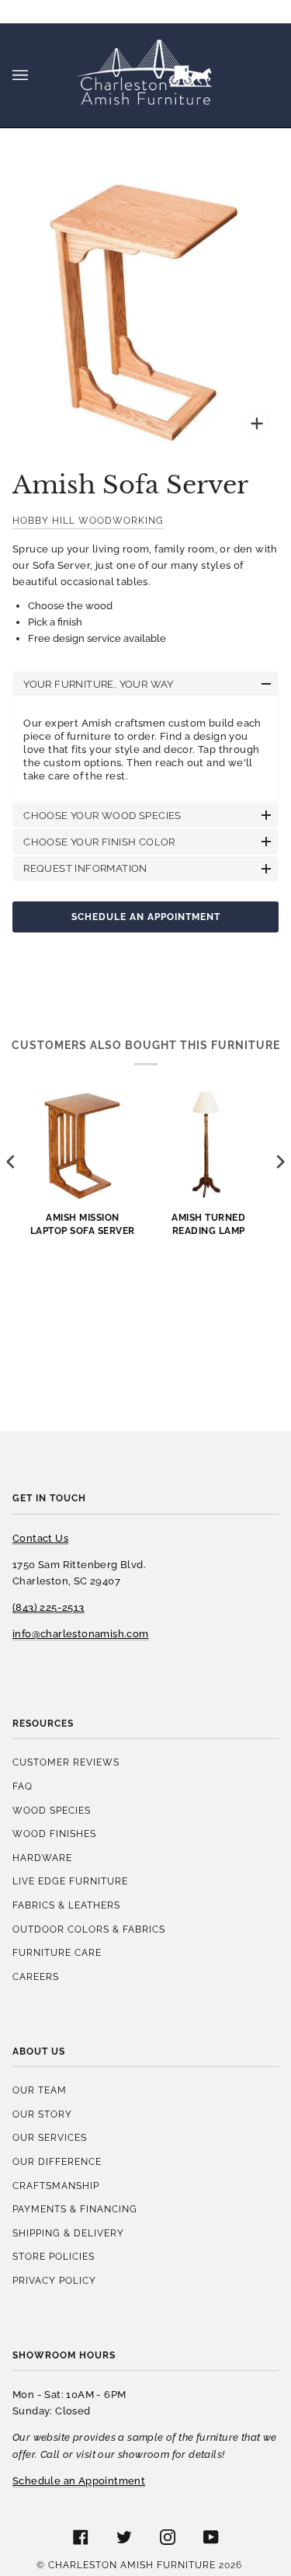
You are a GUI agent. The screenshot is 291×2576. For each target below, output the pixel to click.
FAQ (23, 1786)
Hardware (42, 1858)
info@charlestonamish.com (81, 1634)
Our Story (42, 2114)
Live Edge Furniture (70, 1881)
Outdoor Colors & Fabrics (89, 1929)
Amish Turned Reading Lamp (208, 1224)
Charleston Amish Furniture (132, 2565)
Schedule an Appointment (146, 917)
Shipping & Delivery (68, 2233)
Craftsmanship (56, 2186)
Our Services (50, 2137)
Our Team (40, 2090)
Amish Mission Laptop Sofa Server (83, 1224)
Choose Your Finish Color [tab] (99, 842)
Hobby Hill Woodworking (88, 520)
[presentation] (11, 1162)
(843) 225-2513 (48, 1607)
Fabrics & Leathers (66, 1905)
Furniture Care (57, 1952)
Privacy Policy (54, 2280)
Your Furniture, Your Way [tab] (99, 684)
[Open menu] (36, 75)
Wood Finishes (54, 1834)
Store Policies (54, 2256)
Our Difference (57, 2161)
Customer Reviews (66, 1762)
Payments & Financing (75, 2209)
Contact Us (40, 1538)
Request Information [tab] (85, 868)
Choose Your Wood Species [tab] (102, 816)
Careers (36, 1976)
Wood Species (52, 1810)
